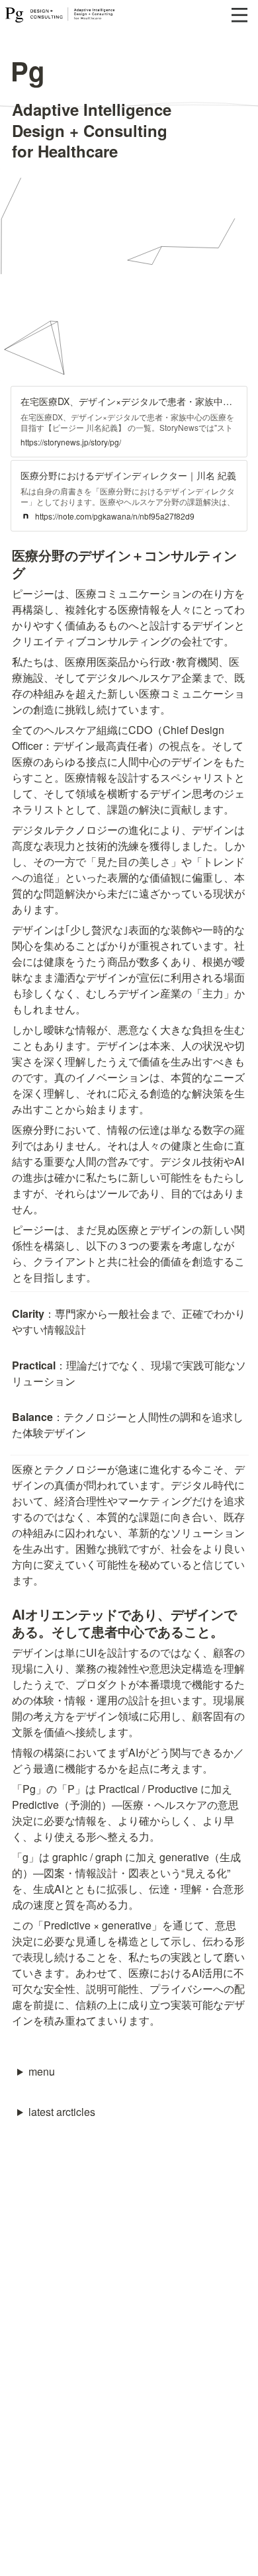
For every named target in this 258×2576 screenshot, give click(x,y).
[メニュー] (239, 15)
